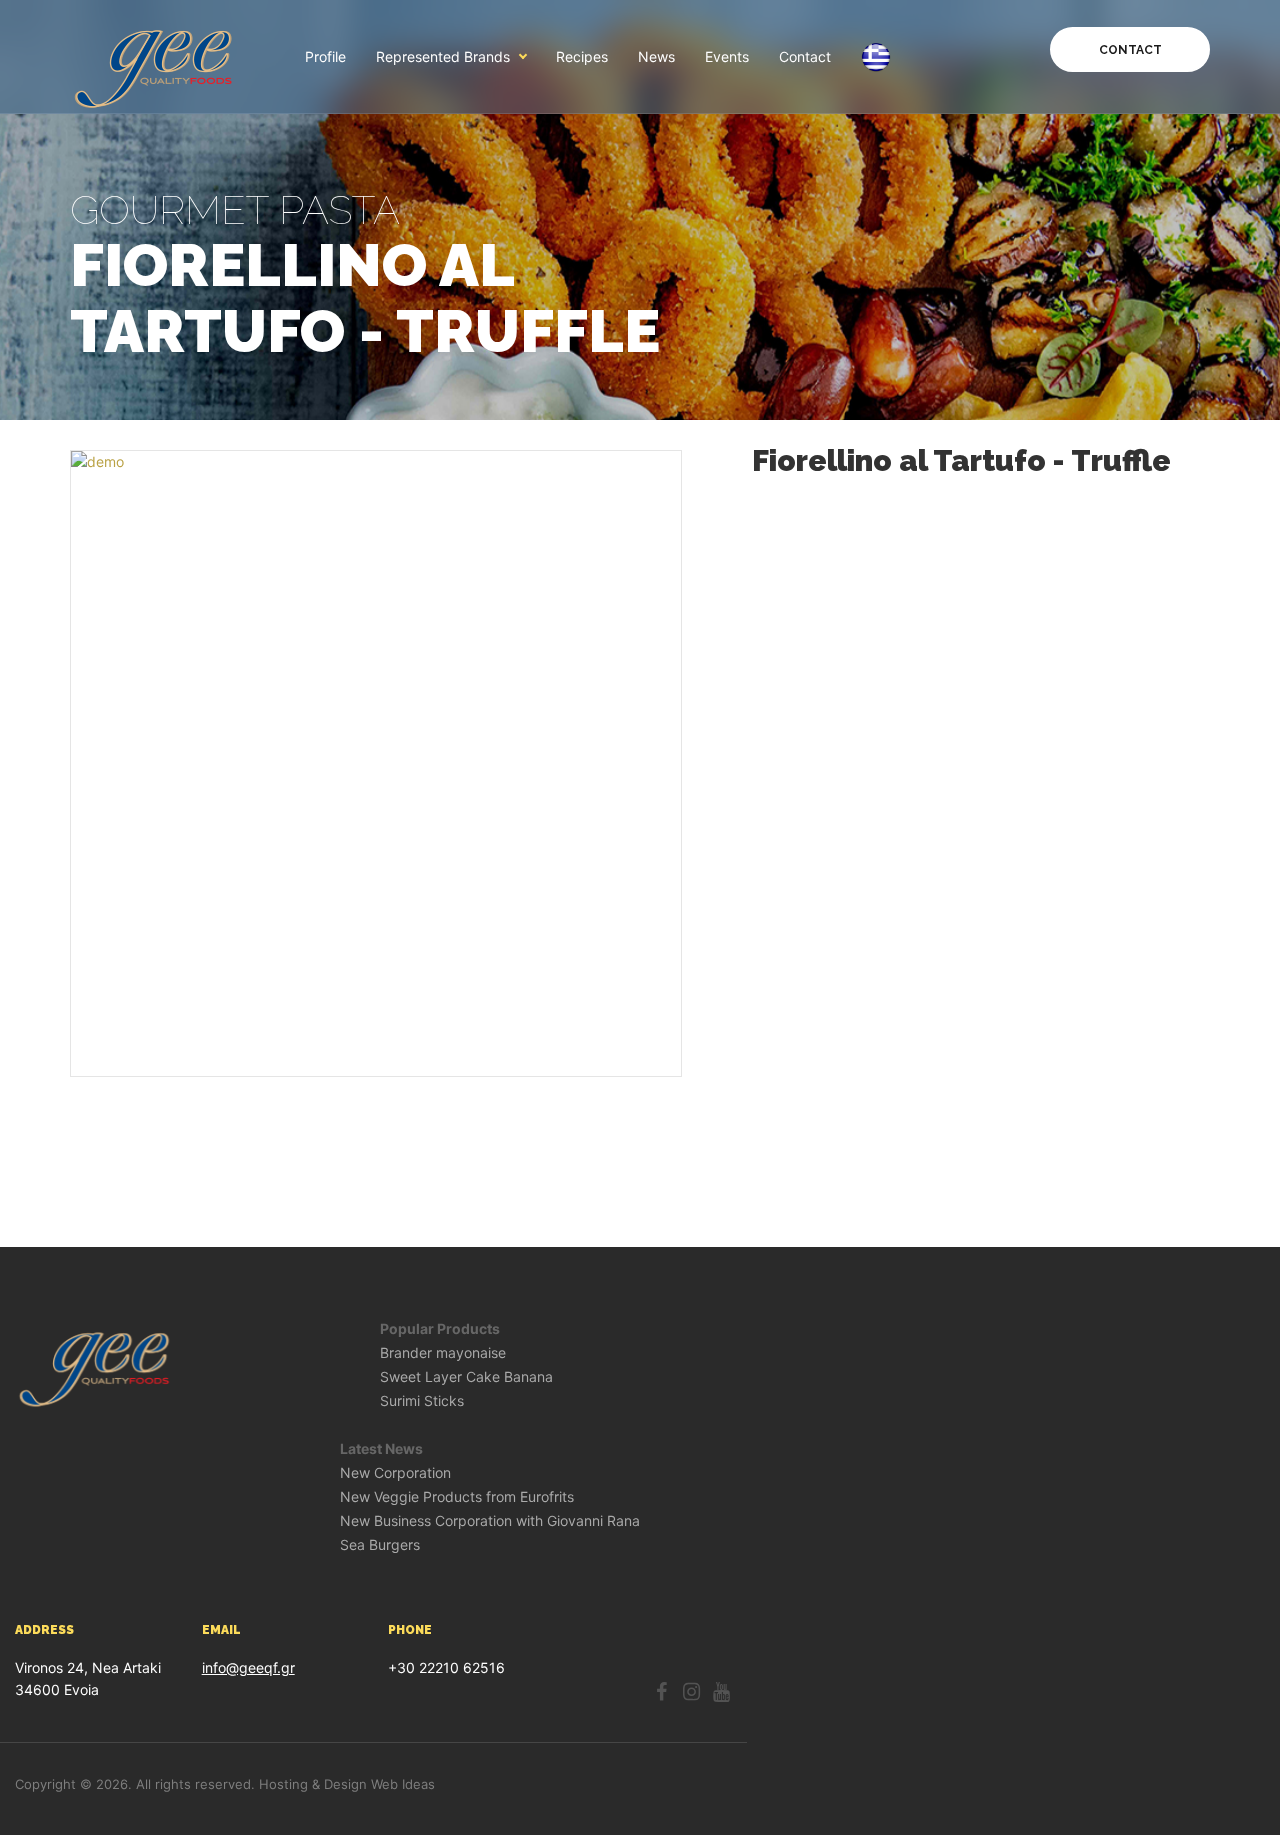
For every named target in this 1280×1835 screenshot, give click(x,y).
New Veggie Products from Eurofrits (457, 1497)
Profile (325, 57)
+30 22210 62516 (446, 1667)
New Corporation (395, 1473)
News (656, 57)
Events (727, 57)
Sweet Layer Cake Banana (466, 1377)
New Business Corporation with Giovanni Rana (490, 1521)
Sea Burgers (380, 1545)
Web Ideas (403, 1784)
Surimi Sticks (422, 1401)
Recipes (582, 57)
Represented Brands (443, 57)
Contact (805, 57)
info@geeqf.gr (248, 1667)
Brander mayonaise (443, 1353)
